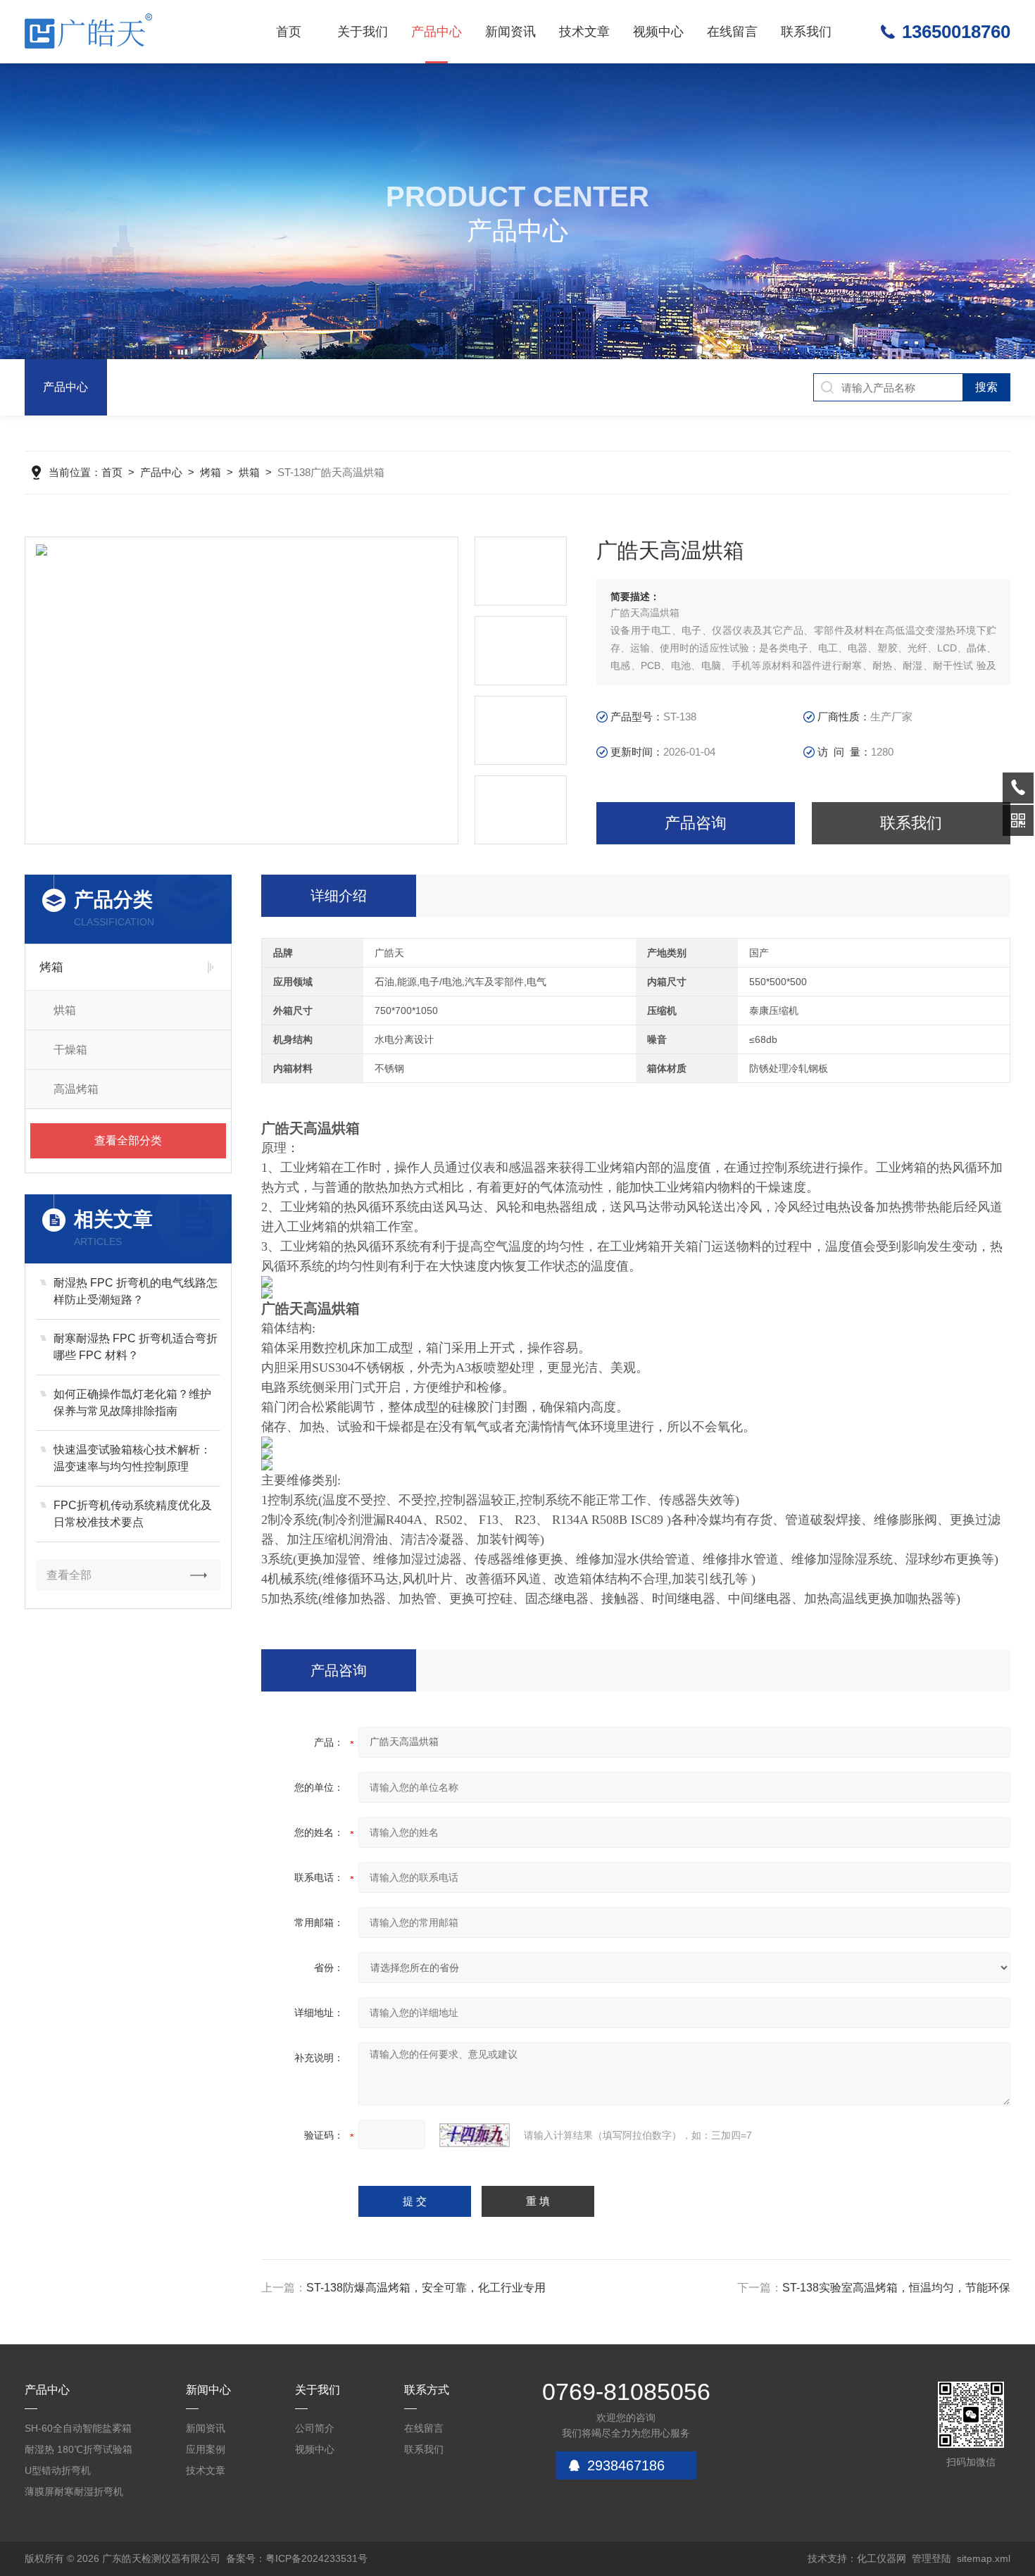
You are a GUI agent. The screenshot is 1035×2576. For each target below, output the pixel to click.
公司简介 (315, 2428)
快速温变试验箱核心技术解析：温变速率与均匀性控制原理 (132, 1458)
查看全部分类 (128, 1140)
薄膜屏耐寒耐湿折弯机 (74, 2491)
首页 (289, 32)
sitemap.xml (984, 2558)
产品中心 (437, 32)
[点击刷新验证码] (475, 2135)
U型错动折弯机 (58, 2470)
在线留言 (732, 32)
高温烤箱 (76, 1089)
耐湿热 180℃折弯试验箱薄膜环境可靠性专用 (79, 2452)
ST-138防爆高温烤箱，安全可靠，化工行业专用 (426, 2288)
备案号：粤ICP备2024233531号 (297, 2558)
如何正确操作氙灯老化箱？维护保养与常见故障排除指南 (132, 1402)
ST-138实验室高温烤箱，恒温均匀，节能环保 (896, 2288)
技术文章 (584, 32)
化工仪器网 (882, 2558)
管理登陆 (931, 2558)
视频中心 (658, 32)
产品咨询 (696, 823)
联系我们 (806, 32)
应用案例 (206, 2449)
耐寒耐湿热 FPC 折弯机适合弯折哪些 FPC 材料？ (136, 1347)
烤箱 (211, 472)
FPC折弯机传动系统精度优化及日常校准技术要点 (133, 1514)
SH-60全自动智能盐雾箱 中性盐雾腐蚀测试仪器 (78, 2431)
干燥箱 (70, 1050)
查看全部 (69, 1575)
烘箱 (249, 472)
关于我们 (363, 32)
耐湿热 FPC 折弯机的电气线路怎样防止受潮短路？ (136, 1291)
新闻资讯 (510, 32)
